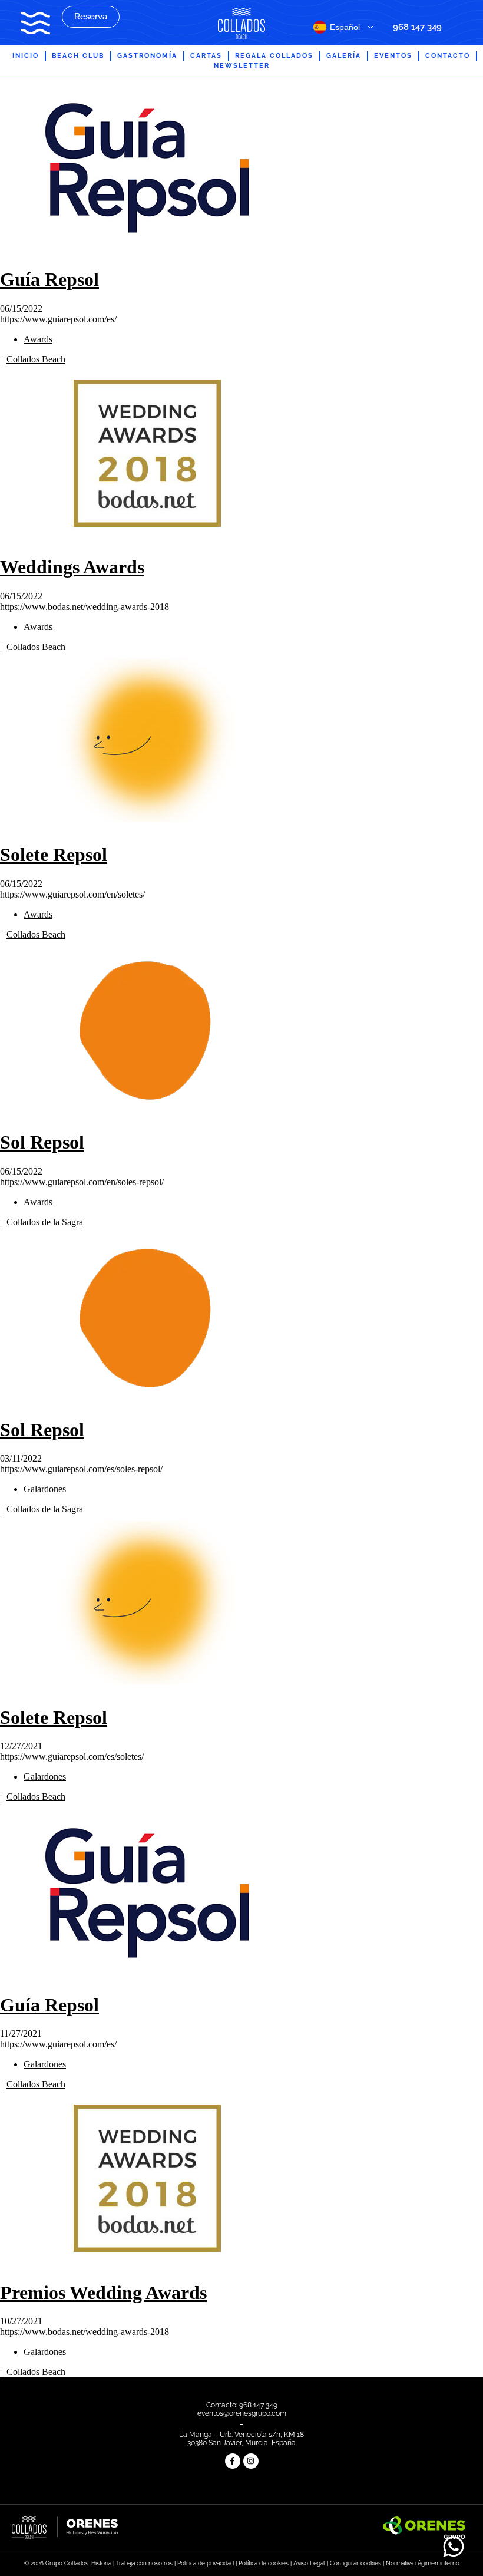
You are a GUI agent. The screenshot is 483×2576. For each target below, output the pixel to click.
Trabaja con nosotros (144, 2563)
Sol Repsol (42, 1142)
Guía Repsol (49, 279)
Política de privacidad (206, 2563)
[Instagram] (251, 2461)
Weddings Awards (72, 567)
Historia (101, 2563)
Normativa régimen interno (423, 2563)
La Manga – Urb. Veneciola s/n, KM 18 (241, 2435)
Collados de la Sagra (45, 1222)
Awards (38, 339)
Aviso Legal (309, 2563)
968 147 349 (417, 27)
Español (345, 27)
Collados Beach (36, 359)
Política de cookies (264, 2563)
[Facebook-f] (233, 2461)
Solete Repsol (54, 855)
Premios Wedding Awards (103, 2293)
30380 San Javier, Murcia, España (241, 2443)
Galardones (45, 1489)
